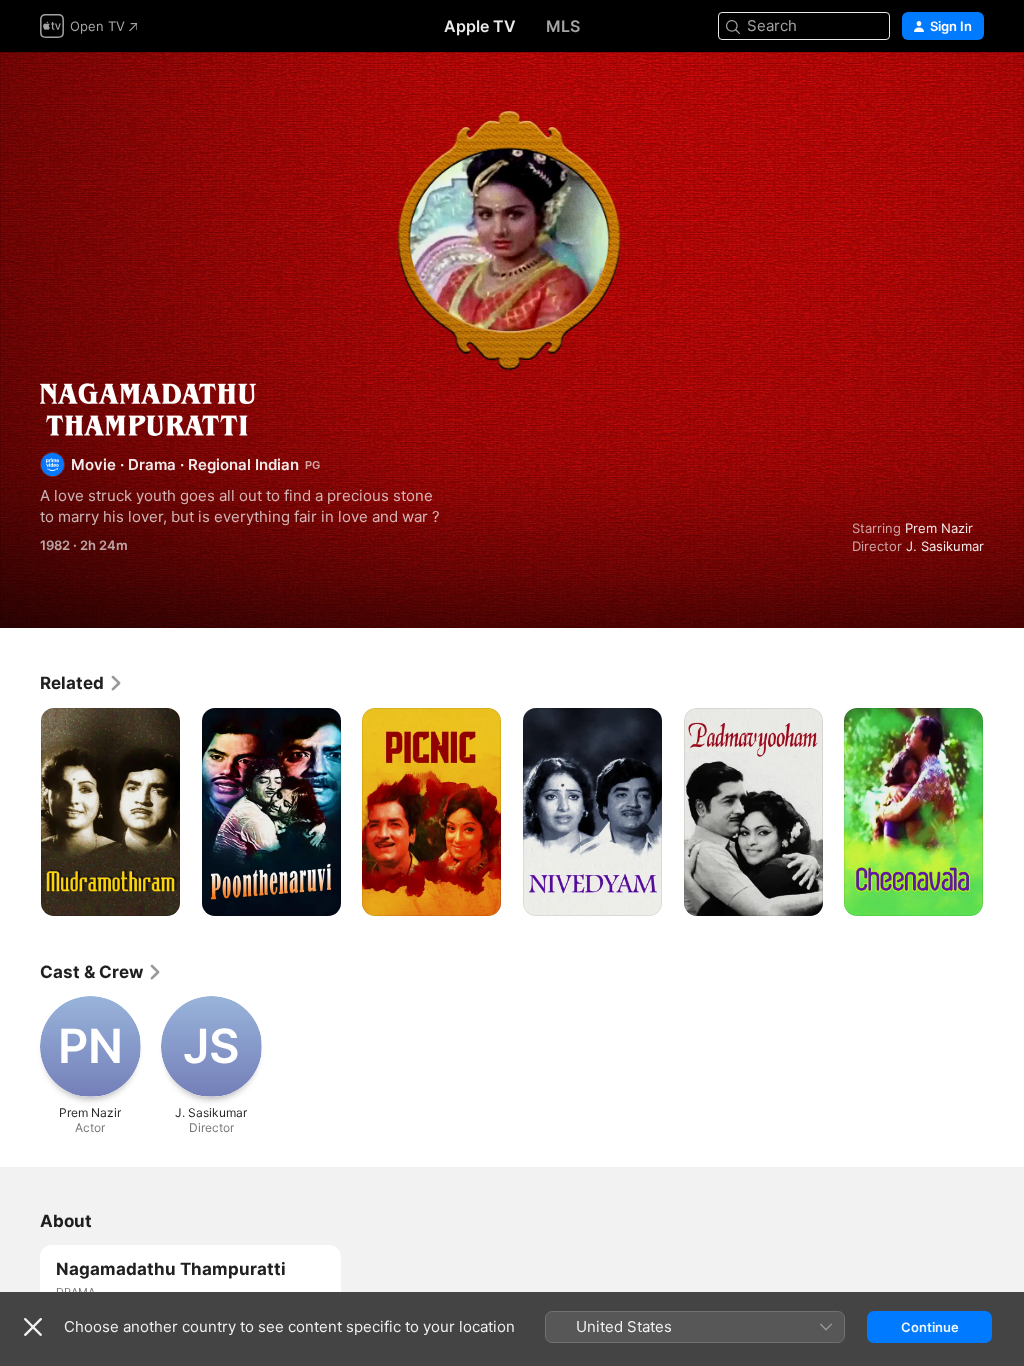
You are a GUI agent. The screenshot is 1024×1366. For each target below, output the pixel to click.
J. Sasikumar (945, 546)
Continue (930, 1327)
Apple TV (480, 26)
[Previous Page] (20, 812)
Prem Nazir (939, 528)
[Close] (33, 1327)
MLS (563, 26)
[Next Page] (1004, 812)
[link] (82, 683)
